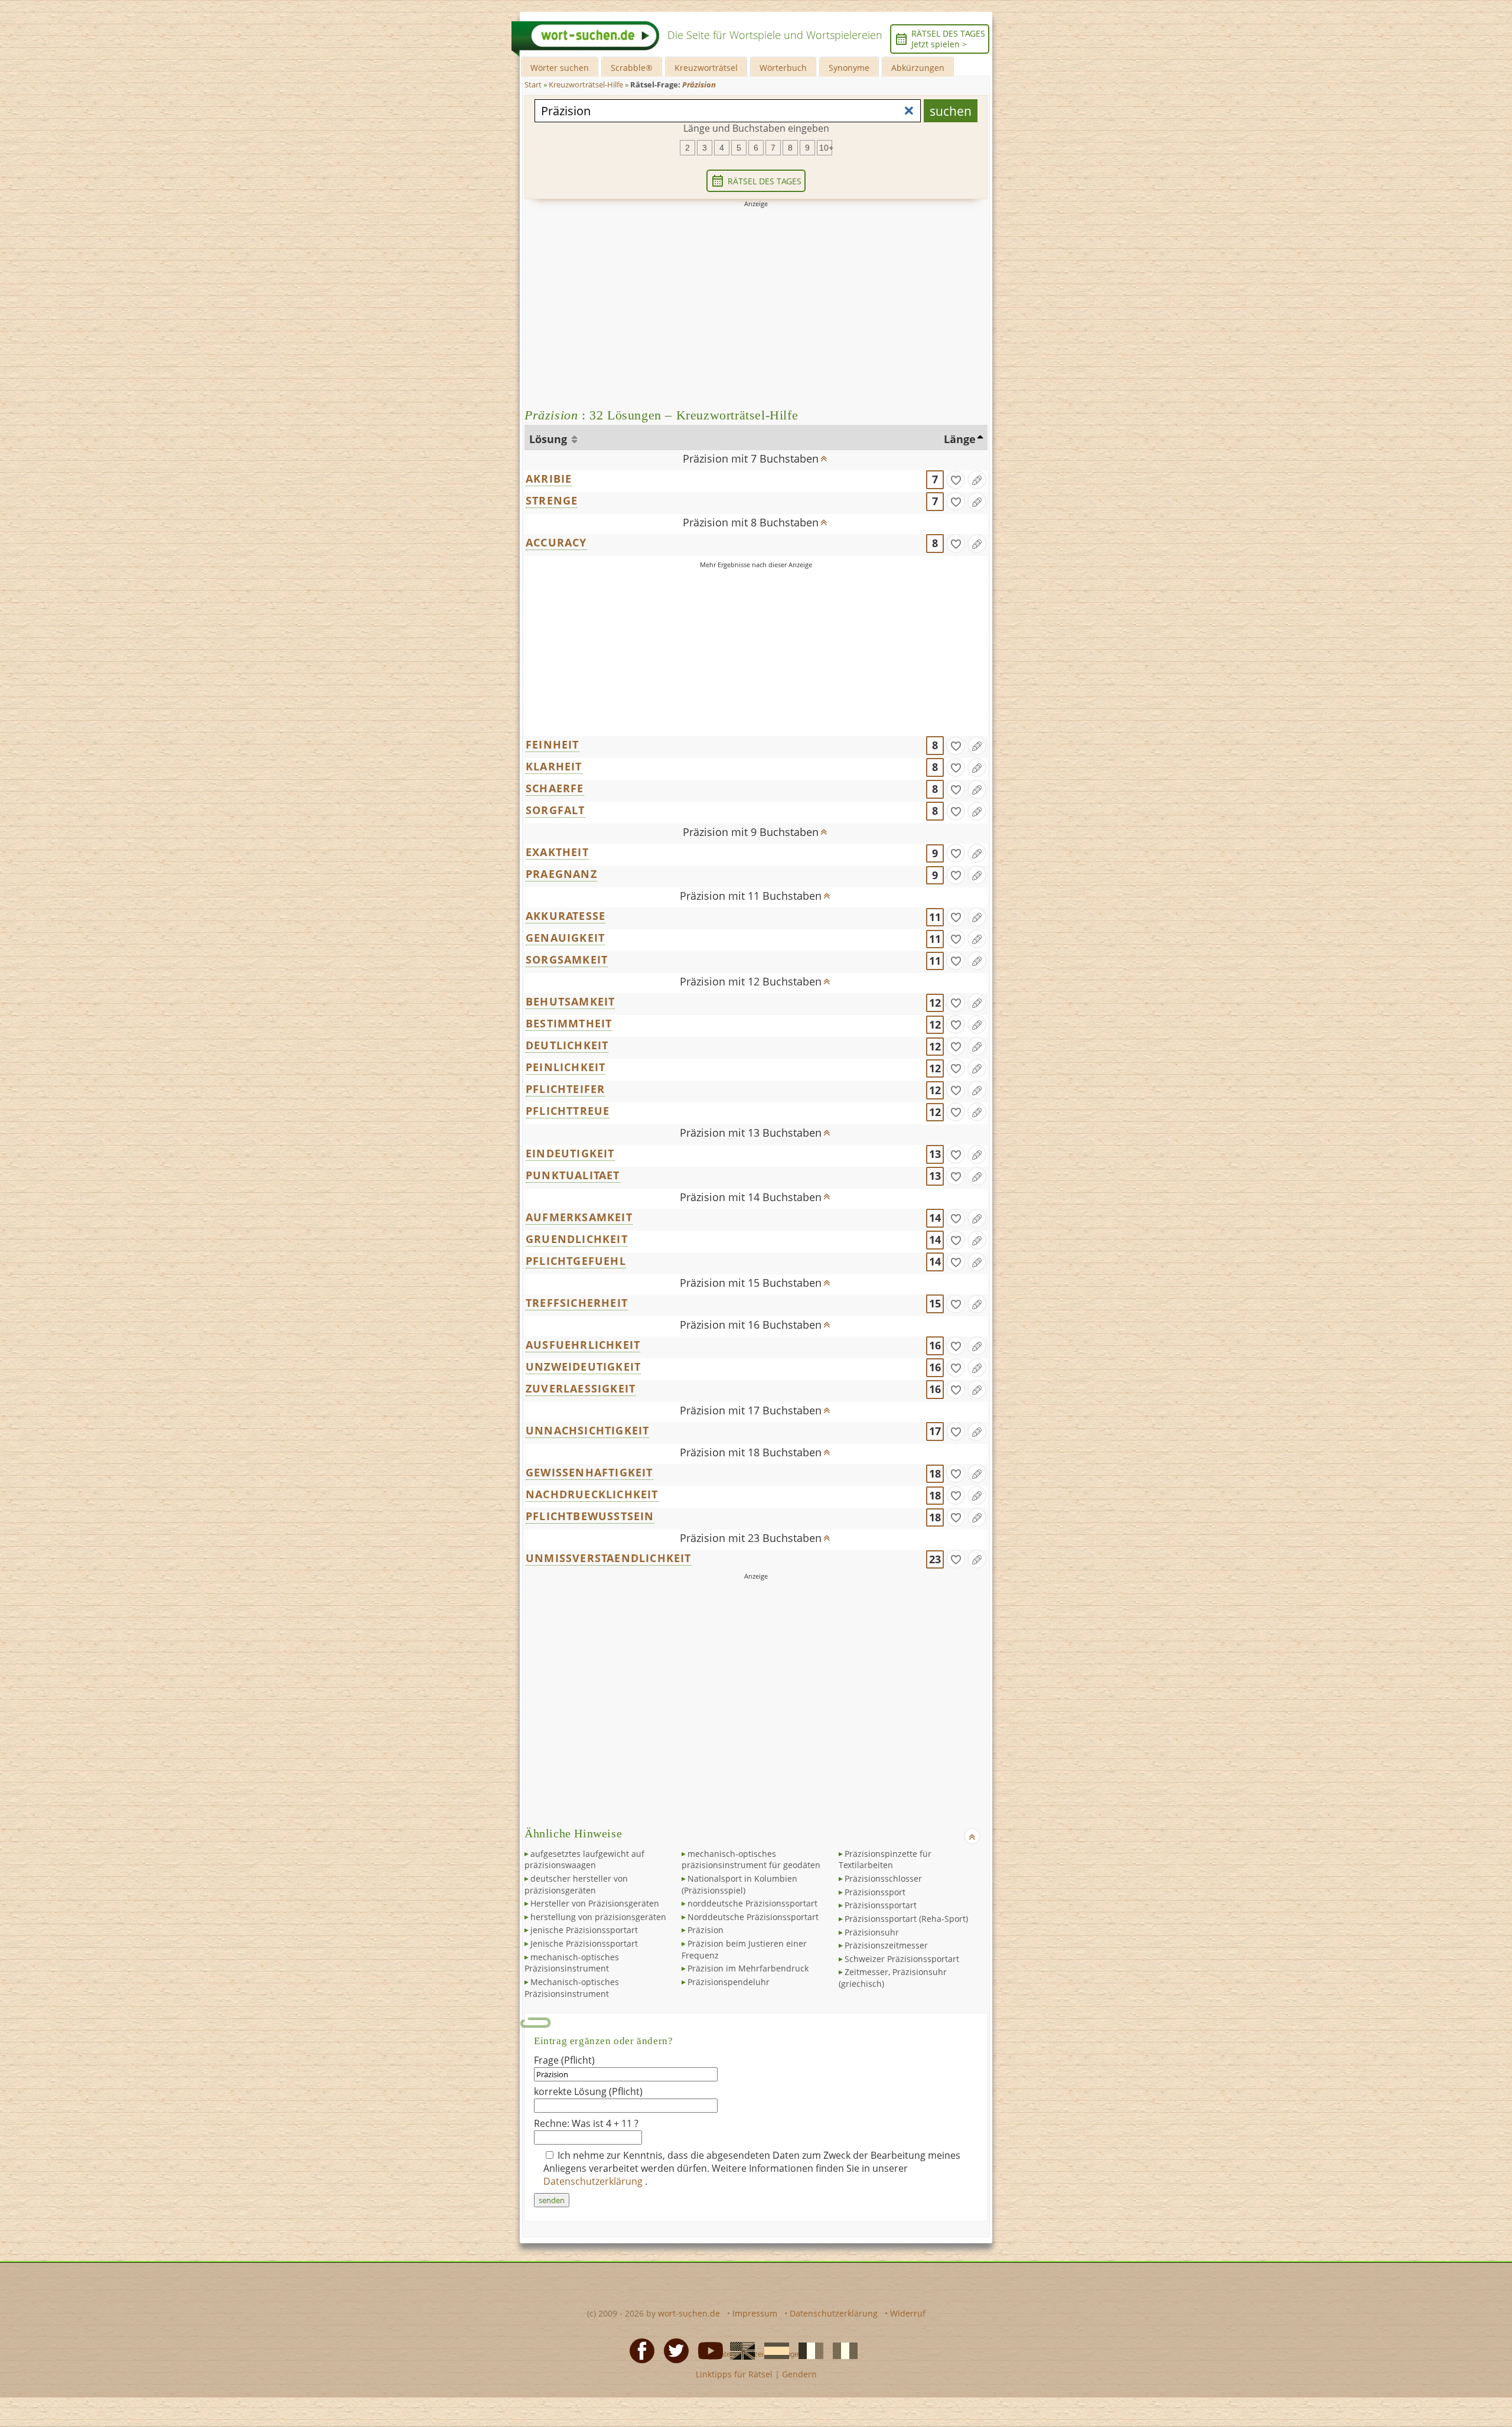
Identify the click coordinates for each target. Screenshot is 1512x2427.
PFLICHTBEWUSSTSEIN (590, 1516)
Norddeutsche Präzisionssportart (753, 1917)
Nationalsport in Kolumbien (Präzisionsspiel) (739, 1884)
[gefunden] (956, 480)
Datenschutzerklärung (594, 2181)
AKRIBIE (549, 479)
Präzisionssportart (881, 1905)
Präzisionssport (875, 1892)
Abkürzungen (918, 68)
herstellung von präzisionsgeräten (598, 1917)
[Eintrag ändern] (977, 480)
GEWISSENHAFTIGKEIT (589, 1472)
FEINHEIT (553, 744)
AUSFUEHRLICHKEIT (583, 1345)
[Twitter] (673, 2350)
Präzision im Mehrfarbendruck (748, 1968)
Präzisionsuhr (872, 1932)
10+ (826, 148)
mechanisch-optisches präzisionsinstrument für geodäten (751, 1860)
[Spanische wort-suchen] (773, 2350)
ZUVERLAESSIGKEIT (581, 1388)
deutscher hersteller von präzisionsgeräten (576, 1884)
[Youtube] (707, 2350)
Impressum (755, 2313)
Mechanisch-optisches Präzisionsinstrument (572, 1988)
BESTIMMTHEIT (569, 1023)
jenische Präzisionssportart (584, 1930)
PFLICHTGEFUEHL (576, 1261)
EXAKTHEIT (557, 852)
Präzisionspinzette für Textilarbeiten (885, 1860)
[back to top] (824, 455)
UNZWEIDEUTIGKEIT (583, 1367)
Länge (960, 439)
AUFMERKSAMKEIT (579, 1217)
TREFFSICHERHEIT (577, 1303)
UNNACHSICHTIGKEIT (587, 1430)
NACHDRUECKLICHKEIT (592, 1494)
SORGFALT (555, 810)
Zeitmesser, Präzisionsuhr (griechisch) (893, 1978)
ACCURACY (556, 542)
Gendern (799, 2374)
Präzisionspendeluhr (729, 1982)
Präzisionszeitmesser (886, 1945)
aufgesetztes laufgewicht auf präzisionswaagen (584, 1860)
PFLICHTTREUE (568, 1111)
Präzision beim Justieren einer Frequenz (744, 1949)
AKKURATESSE (566, 916)
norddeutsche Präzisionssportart (752, 1903)
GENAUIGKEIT (565, 938)
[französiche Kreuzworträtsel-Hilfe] (807, 2350)
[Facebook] (638, 2350)
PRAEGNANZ (561, 874)
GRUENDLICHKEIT (577, 1239)
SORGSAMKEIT (567, 959)
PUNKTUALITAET (573, 1175)
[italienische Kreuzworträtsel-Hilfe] (842, 2350)
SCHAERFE (555, 788)
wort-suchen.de (689, 2313)
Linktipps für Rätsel (734, 2374)
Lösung (550, 439)
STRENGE (552, 500)
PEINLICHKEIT (566, 1067)
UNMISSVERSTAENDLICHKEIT (609, 1558)
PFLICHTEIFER (565, 1089)
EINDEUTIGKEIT (570, 1153)
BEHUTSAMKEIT (570, 1001)
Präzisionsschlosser (883, 1878)
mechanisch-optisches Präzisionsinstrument (572, 1963)
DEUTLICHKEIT (567, 1045)
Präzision (706, 1930)
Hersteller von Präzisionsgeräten (595, 1903)
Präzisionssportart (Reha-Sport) (906, 1919)
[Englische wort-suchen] (739, 2350)
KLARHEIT (554, 766)
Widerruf (908, 2313)
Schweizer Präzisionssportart (902, 1959)
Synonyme (849, 68)
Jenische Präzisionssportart (584, 1943)
